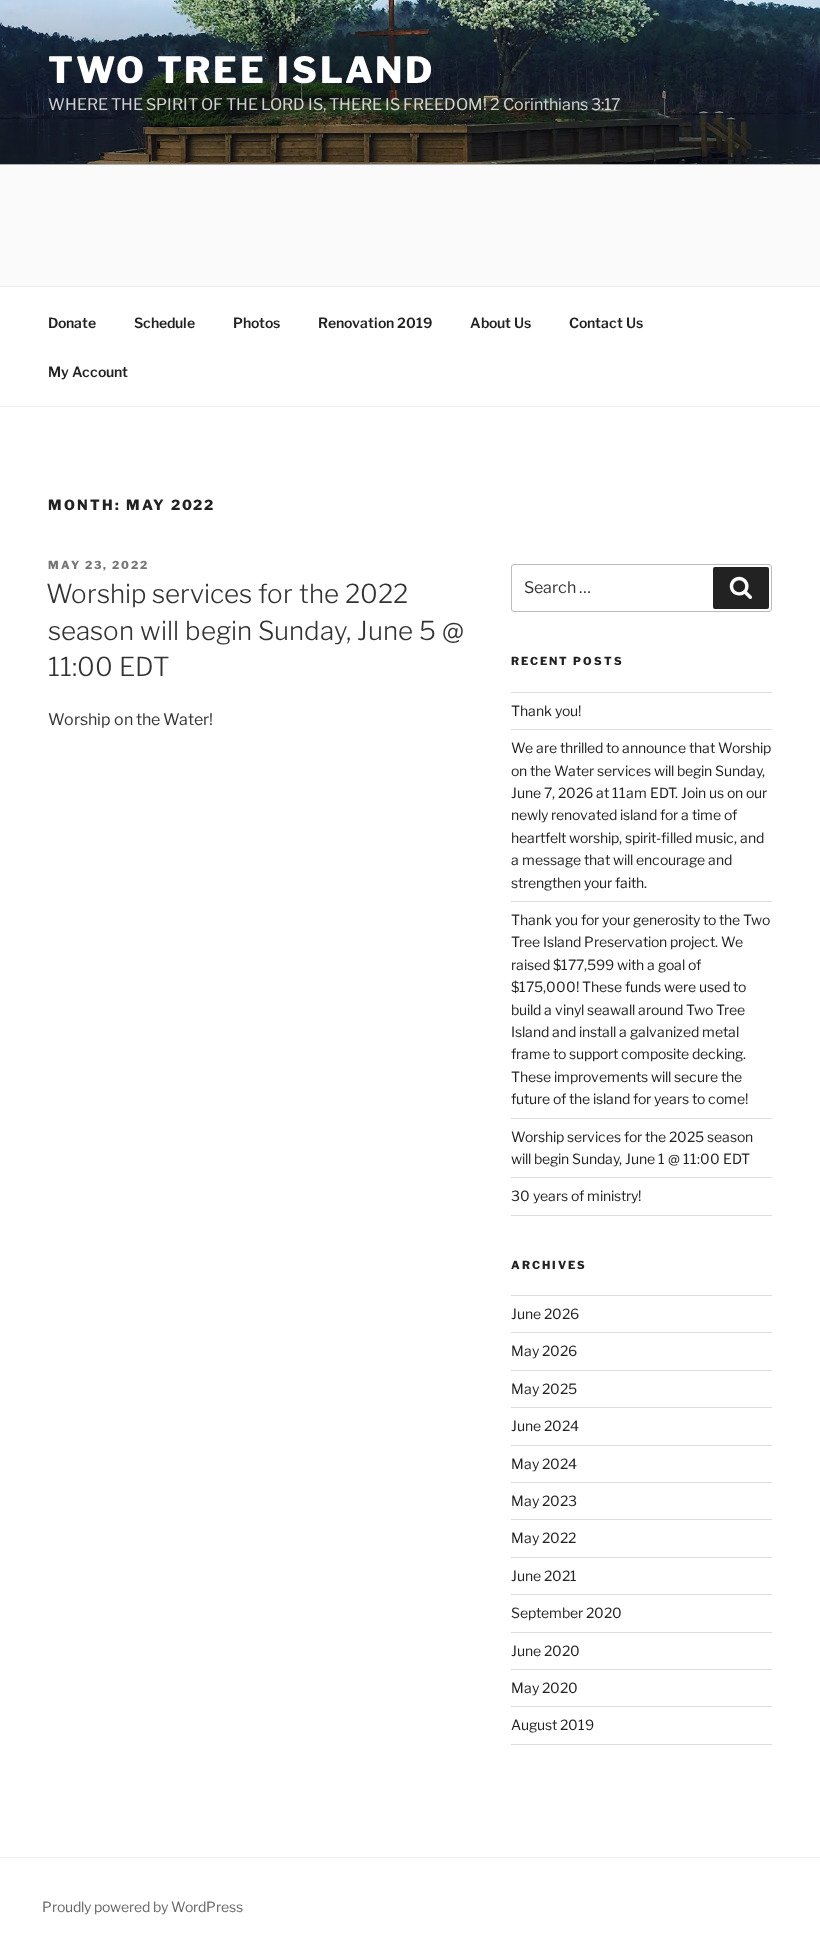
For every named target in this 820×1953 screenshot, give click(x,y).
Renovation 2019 (375, 322)
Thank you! (546, 710)
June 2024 (545, 1425)
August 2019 (552, 1724)
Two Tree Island (241, 70)
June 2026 (545, 1313)
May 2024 (544, 1463)
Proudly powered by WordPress (142, 1906)
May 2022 (543, 1537)
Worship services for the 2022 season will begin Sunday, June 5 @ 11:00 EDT (255, 630)
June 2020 (545, 1650)
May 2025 (544, 1388)
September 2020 (566, 1612)
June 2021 (544, 1575)
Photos (256, 322)
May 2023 (544, 1500)
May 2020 (544, 1687)
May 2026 (544, 1350)
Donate (72, 322)
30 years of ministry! (576, 1195)
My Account (88, 371)
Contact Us (606, 322)
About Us (500, 322)
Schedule (164, 322)
